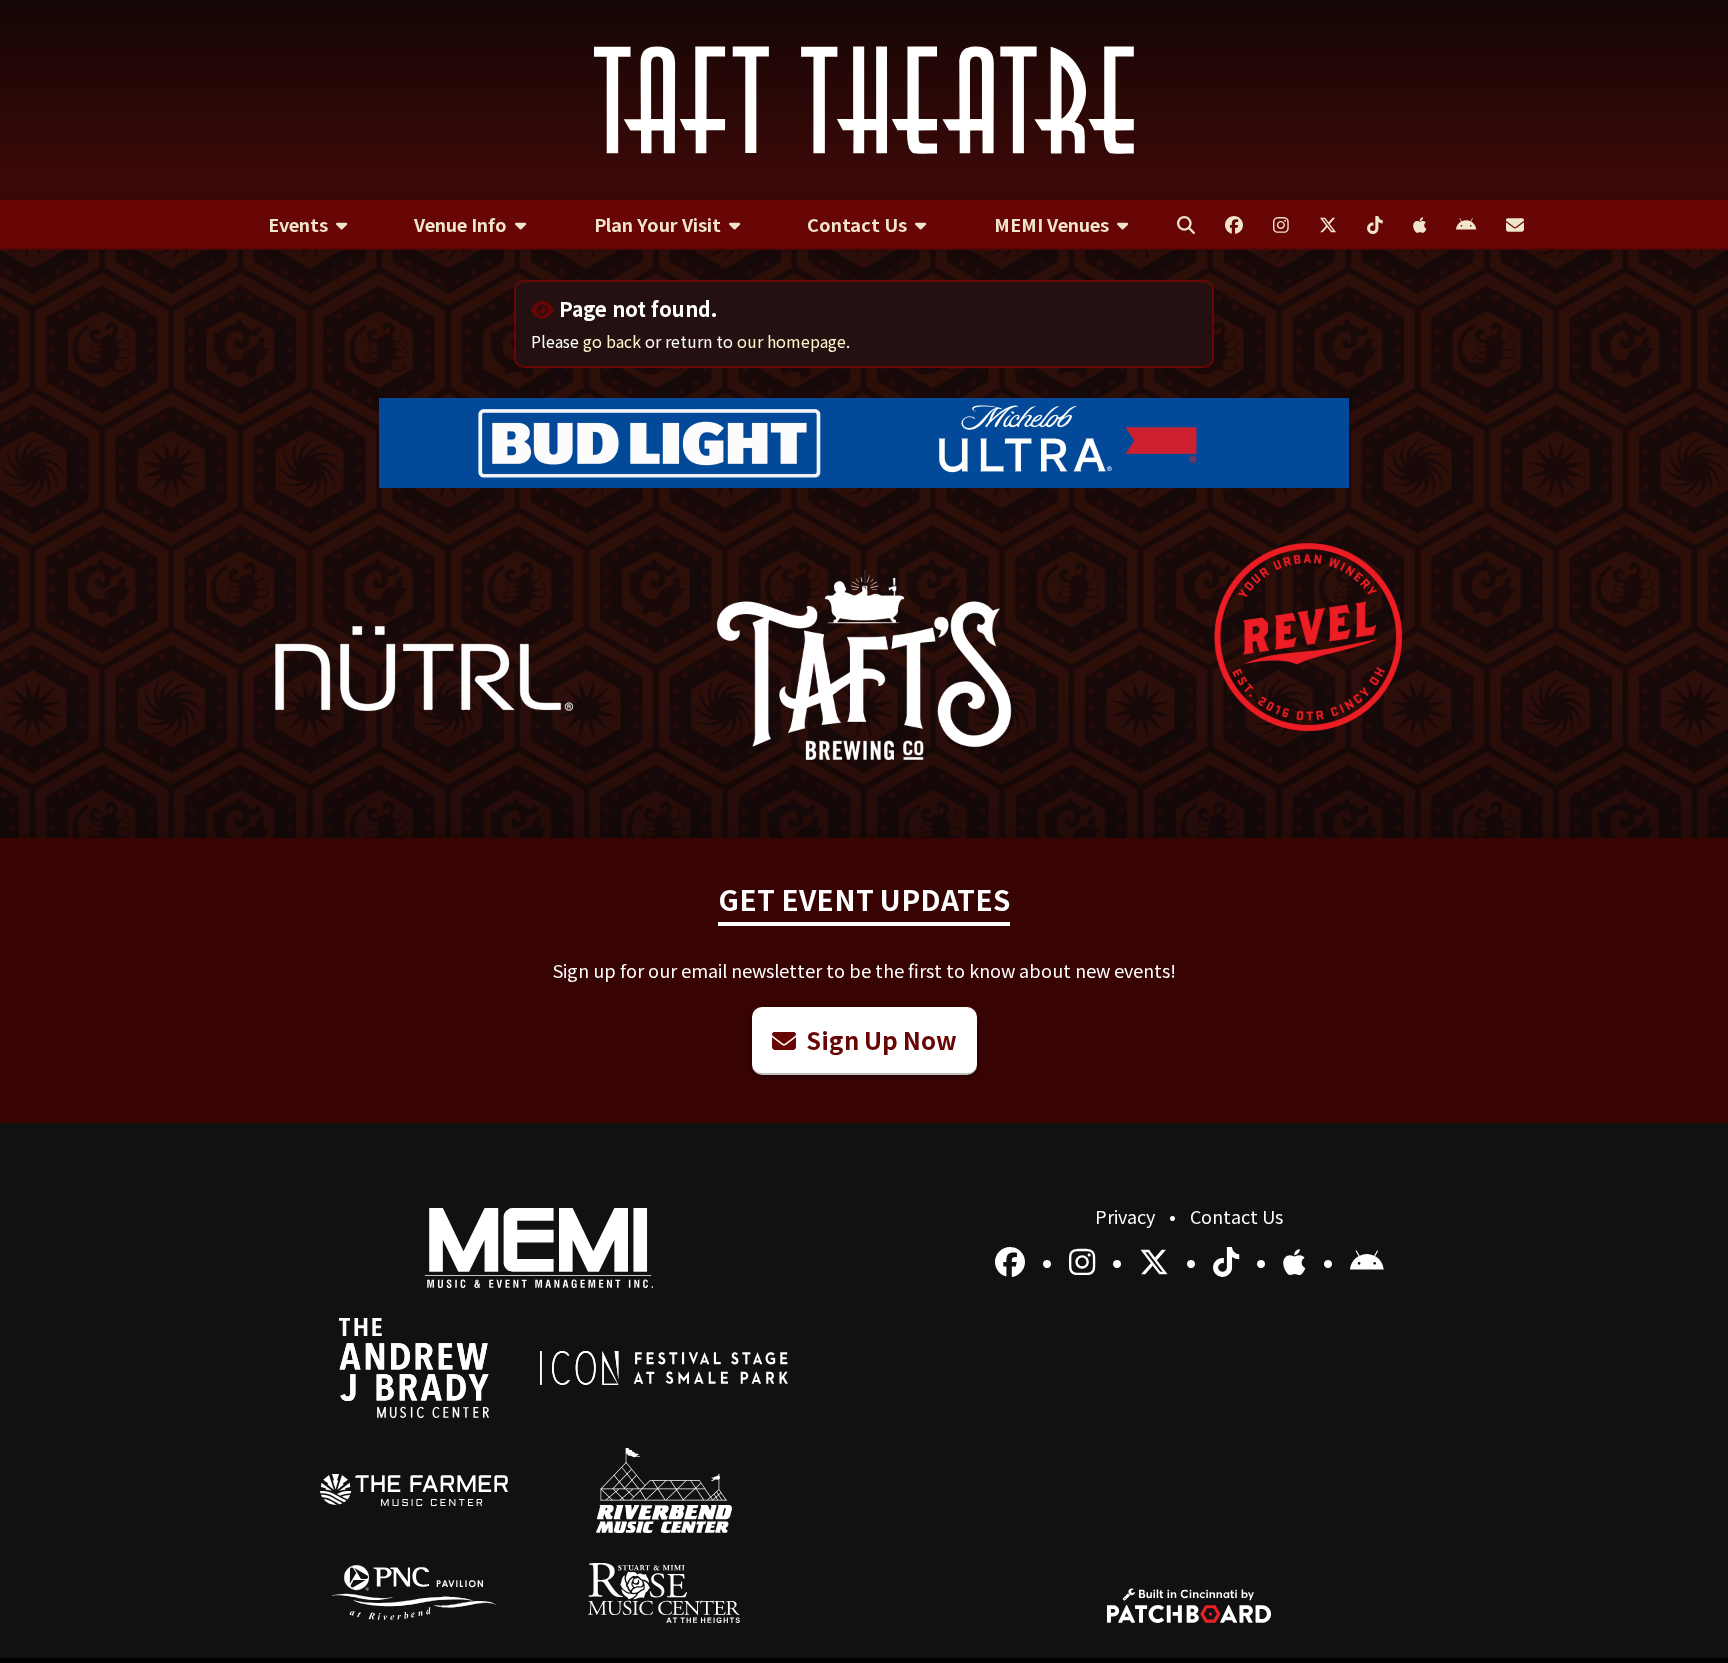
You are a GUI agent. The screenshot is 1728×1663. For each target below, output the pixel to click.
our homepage (791, 341)
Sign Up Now (879, 1039)
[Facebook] (1013, 1260)
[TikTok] (1229, 1260)
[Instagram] (1085, 1260)
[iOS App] (1298, 1260)
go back (612, 341)
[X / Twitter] (1157, 1260)
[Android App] (1367, 1260)
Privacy (1127, 1216)
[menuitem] (307, 225)
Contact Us (1236, 1216)
